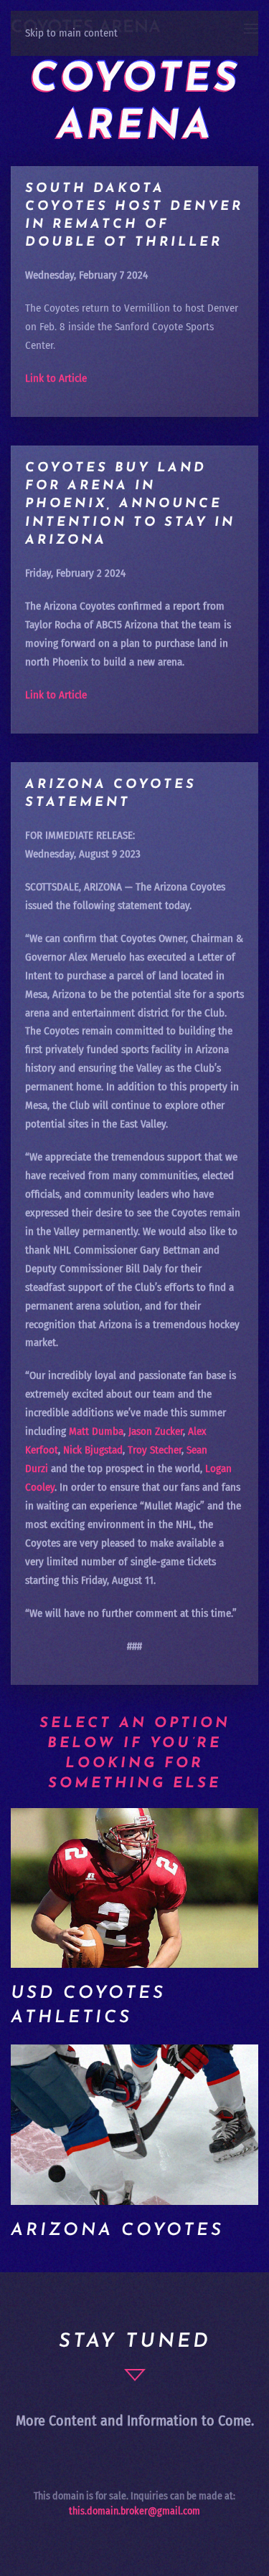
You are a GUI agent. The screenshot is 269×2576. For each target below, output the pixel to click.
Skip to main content (71, 33)
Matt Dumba (96, 1431)
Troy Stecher (155, 1450)
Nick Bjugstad (93, 1450)
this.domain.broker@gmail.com (134, 2511)
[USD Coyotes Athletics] (134, 1888)
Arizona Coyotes (117, 2231)
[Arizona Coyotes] (134, 2125)
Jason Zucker (156, 1431)
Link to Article (56, 378)
